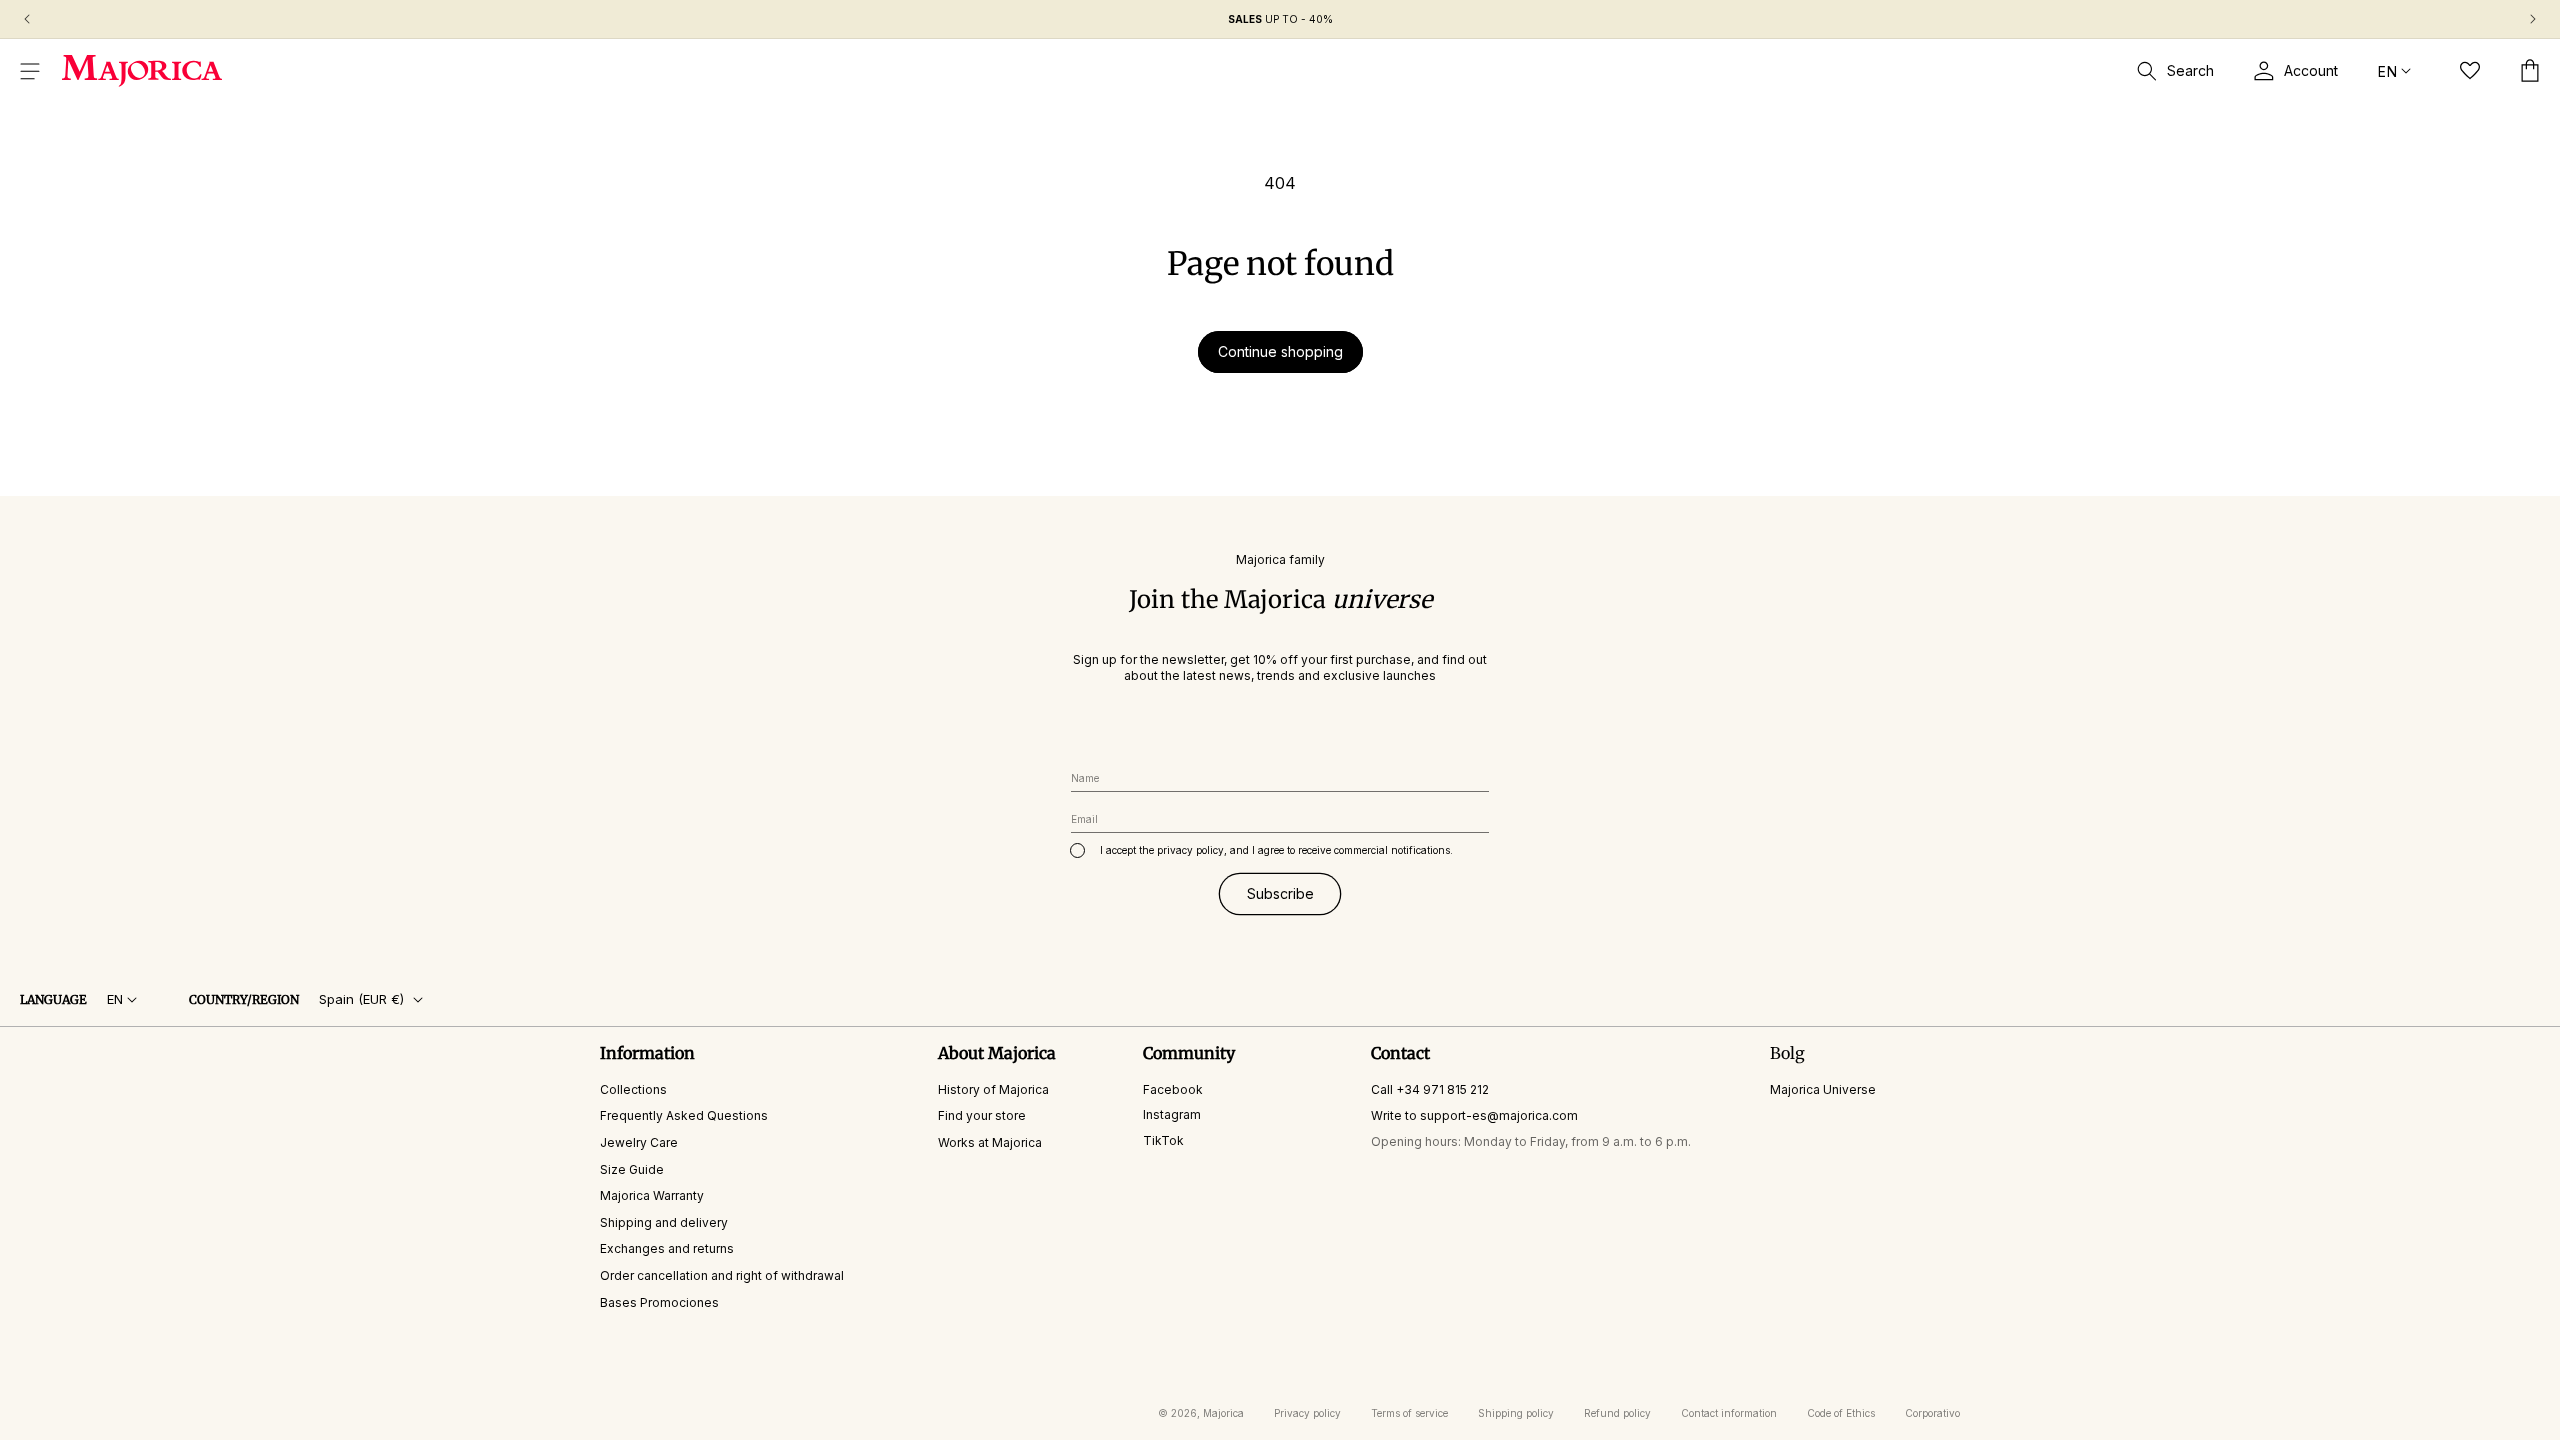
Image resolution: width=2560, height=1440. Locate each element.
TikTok (1163, 1140)
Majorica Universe (1823, 1089)
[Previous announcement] (27, 19)
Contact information (1729, 1413)
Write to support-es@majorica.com (1474, 1115)
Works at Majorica (990, 1142)
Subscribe (1280, 893)
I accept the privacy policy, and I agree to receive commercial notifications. (1276, 850)
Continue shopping (1280, 351)
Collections (633, 1089)
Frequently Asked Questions (684, 1115)
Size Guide (632, 1169)
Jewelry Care (639, 1142)
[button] (30, 71)
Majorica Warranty (652, 1195)
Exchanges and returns (667, 1248)
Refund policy (1617, 1413)
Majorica (1223, 1413)
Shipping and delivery (664, 1222)
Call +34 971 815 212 (1430, 1089)
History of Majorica (993, 1089)
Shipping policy (1516, 1413)
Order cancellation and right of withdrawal (722, 1275)
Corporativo (1932, 1413)
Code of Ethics (1841, 1413)
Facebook (1173, 1089)
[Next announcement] (2533, 19)
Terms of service (1409, 1413)
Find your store (982, 1115)
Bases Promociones (659, 1302)
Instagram (1172, 1114)
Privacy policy (1307, 1413)
